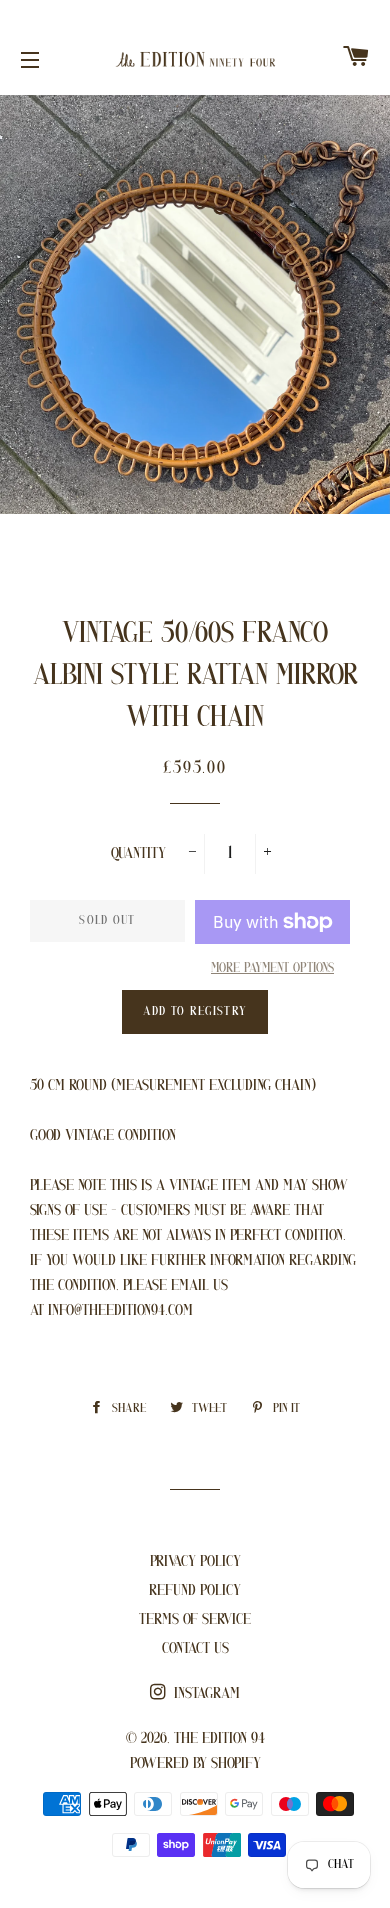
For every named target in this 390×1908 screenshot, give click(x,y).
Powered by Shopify (195, 1764)
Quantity (138, 854)
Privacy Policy (195, 1562)
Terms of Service (195, 1620)
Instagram (205, 1694)
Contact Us (195, 1649)
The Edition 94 (219, 1739)
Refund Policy (195, 1591)
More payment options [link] (272, 968)
